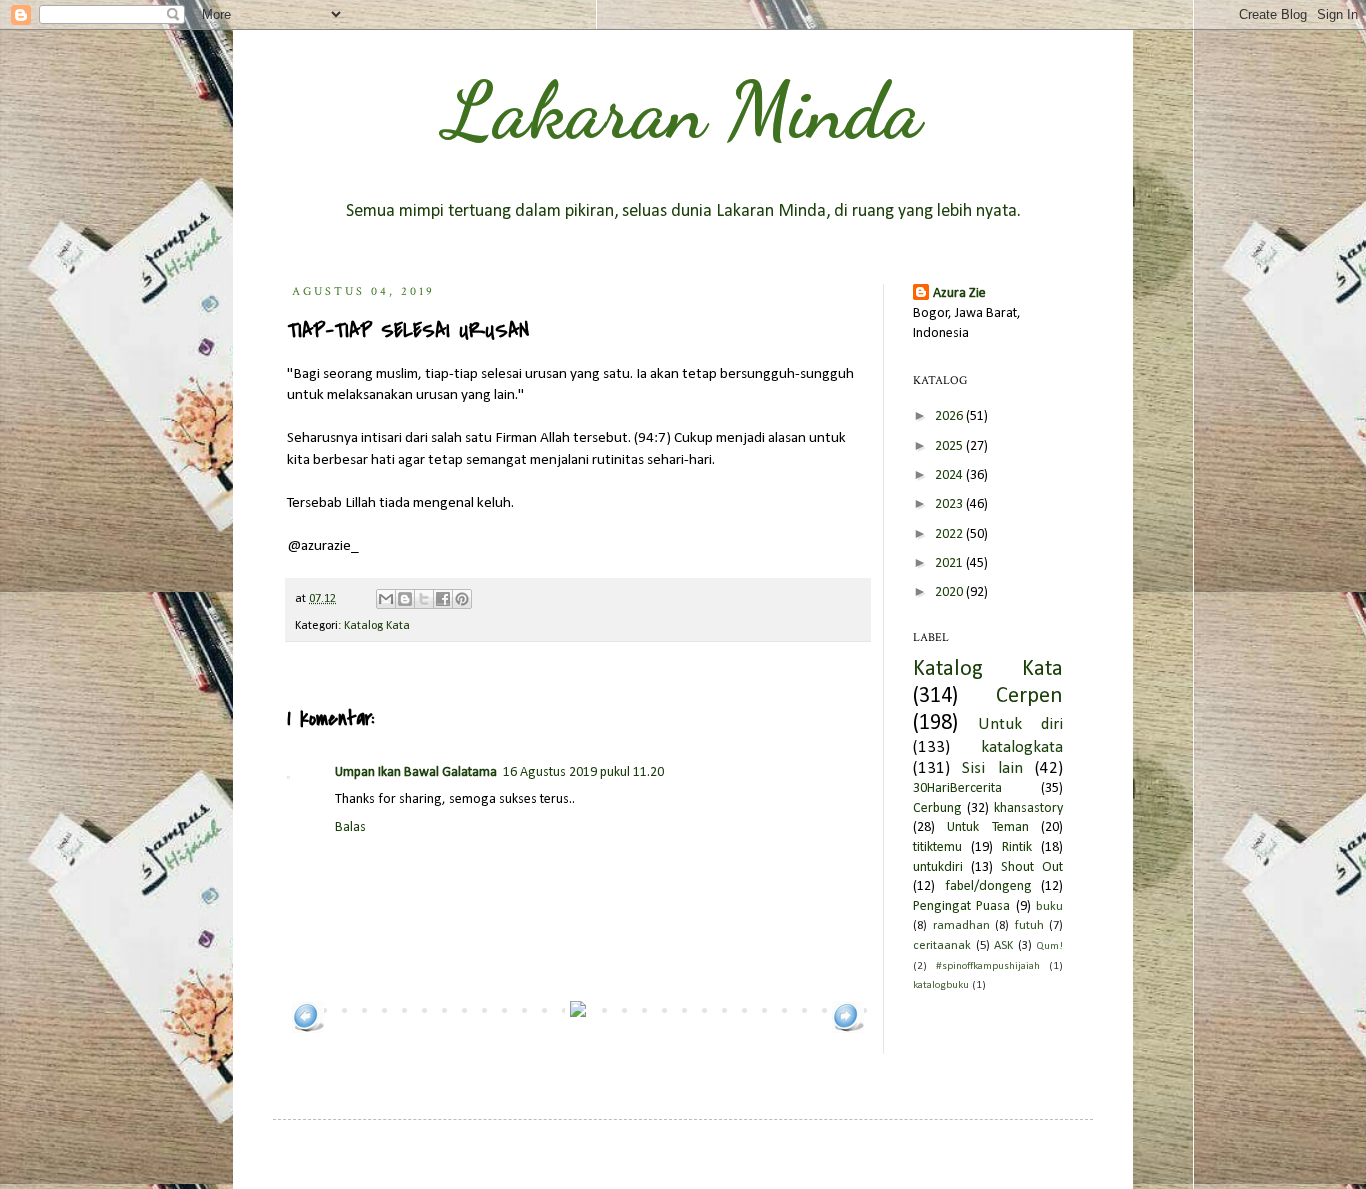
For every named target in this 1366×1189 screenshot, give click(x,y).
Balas (350, 827)
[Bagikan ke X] (424, 599)
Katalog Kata (377, 626)
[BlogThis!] (405, 599)
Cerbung (937, 808)
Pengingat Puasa (961, 906)
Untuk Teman (987, 827)
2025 (950, 446)
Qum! (1049, 946)
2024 (950, 475)
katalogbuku (941, 985)
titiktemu (937, 847)
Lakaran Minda (683, 110)
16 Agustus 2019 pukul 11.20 (583, 772)
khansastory (1028, 808)
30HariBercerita (957, 788)
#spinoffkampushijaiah (988, 966)
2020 (950, 592)
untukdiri (938, 867)
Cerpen (1029, 696)
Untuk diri (1020, 724)
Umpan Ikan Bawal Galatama (416, 772)
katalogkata (1022, 747)
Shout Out (1032, 867)
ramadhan (961, 926)
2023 (950, 504)
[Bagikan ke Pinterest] (462, 599)
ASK (1003, 946)
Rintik (1017, 847)
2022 (950, 534)
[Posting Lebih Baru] (308, 1029)
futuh (1029, 926)
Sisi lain (992, 768)
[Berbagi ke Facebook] (443, 599)
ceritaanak (942, 946)
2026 (950, 416)
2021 (950, 563)
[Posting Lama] (848, 1029)
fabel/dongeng (988, 886)
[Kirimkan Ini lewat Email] (386, 599)
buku (1049, 907)
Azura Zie (959, 293)
